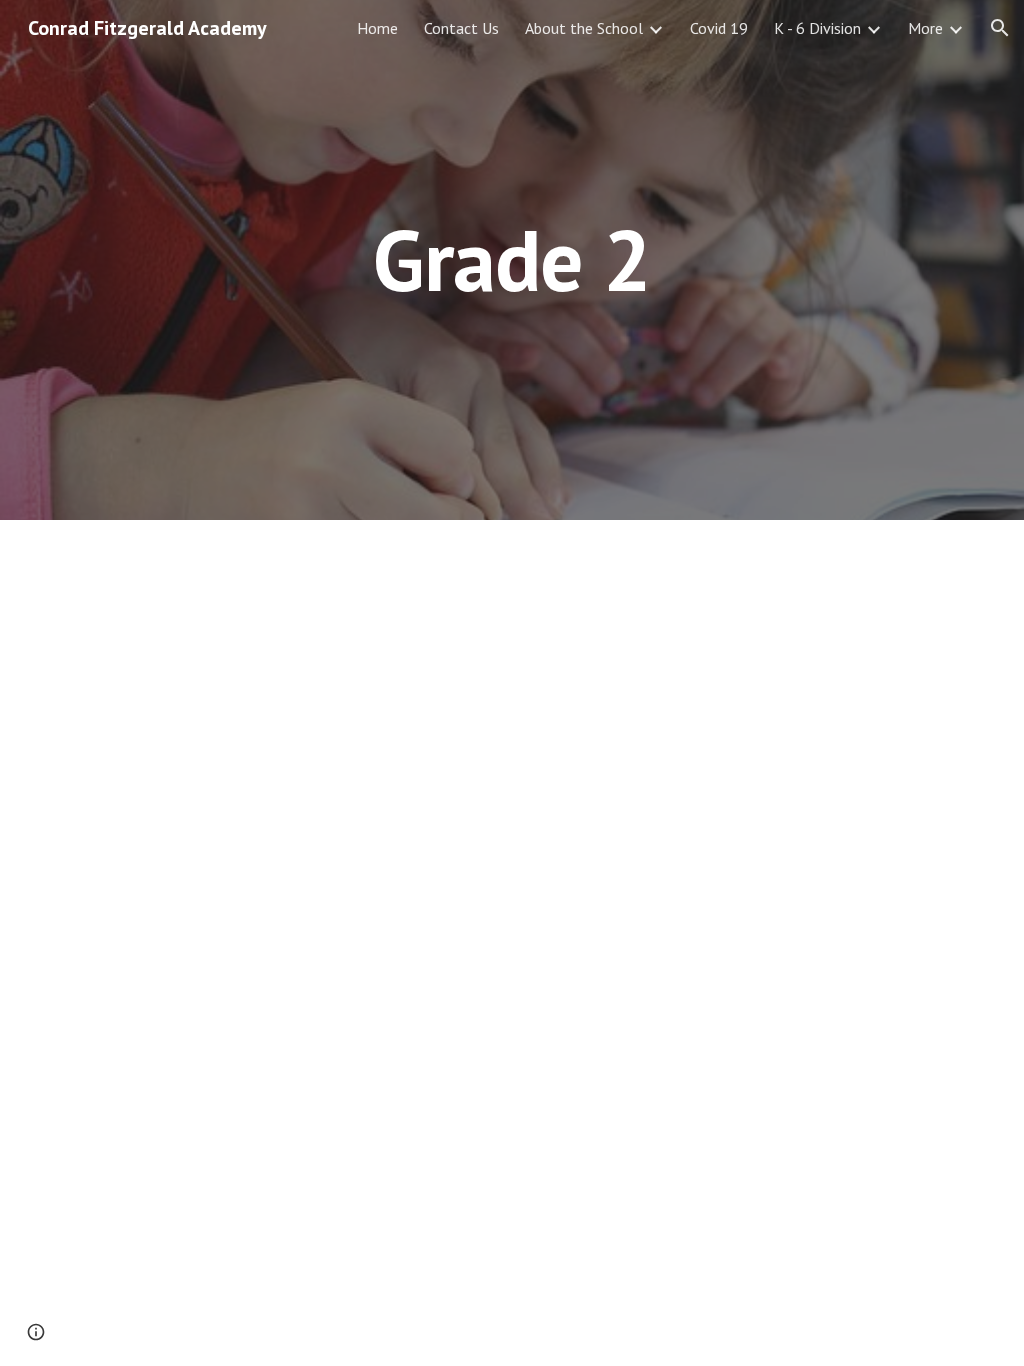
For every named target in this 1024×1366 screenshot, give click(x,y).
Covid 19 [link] (719, 28)
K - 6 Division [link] (817, 28)
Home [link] (377, 28)
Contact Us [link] (461, 28)
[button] (1000, 28)
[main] (511, 259)
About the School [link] (584, 28)
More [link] (925, 28)
